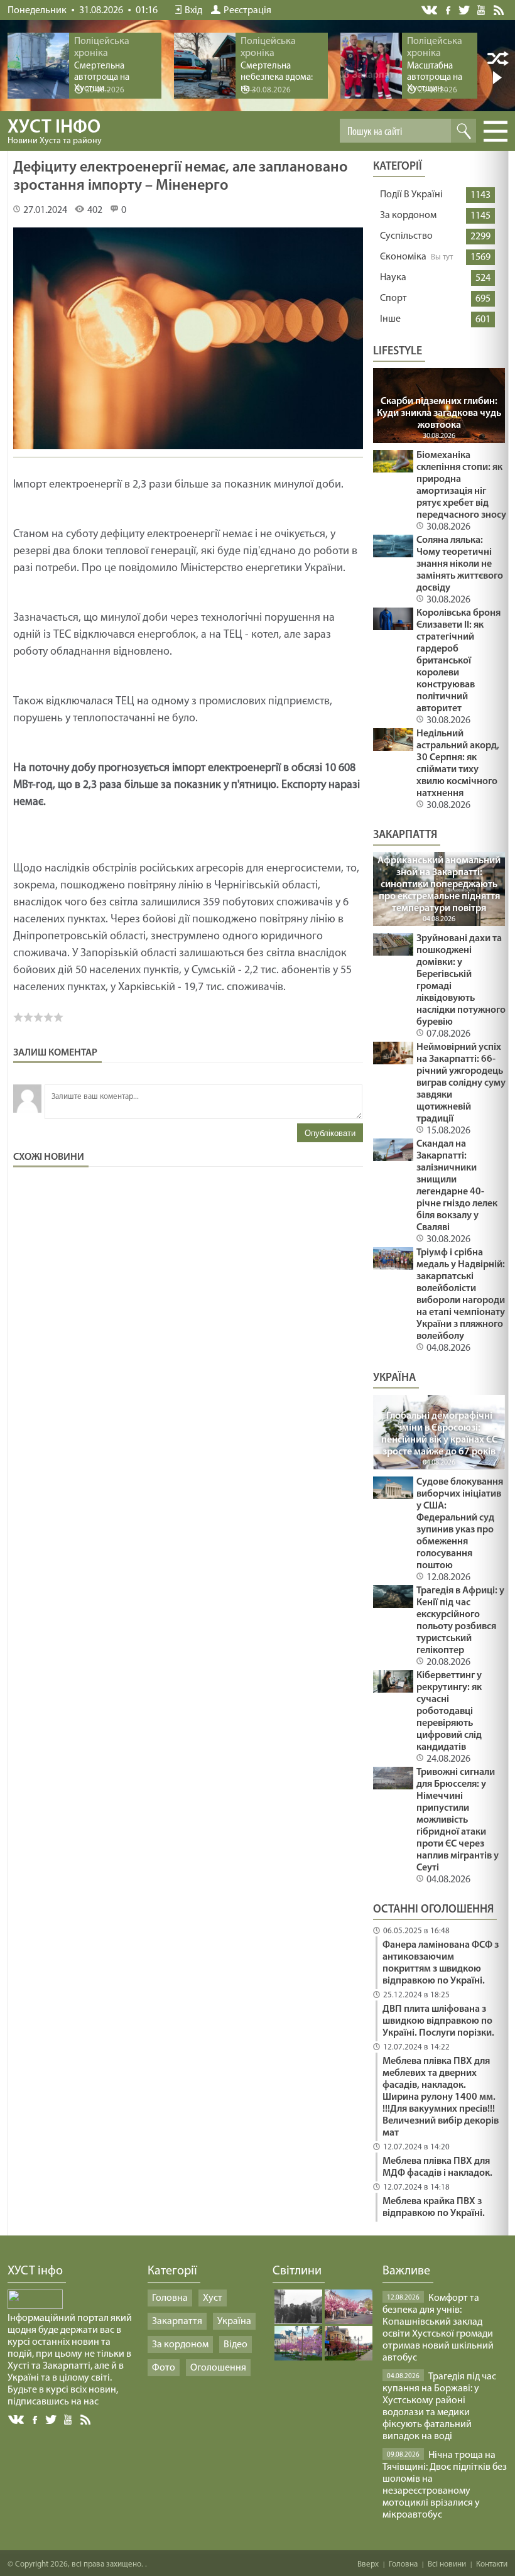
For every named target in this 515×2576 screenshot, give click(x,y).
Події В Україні (411, 195)
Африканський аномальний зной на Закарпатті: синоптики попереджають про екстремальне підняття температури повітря (439, 885)
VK (430, 10)
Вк (17, 2420)
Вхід (193, 11)
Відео (236, 2345)
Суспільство (406, 236)
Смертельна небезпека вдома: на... (277, 78)
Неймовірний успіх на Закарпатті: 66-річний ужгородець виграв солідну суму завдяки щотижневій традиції (461, 1083)
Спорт (393, 298)
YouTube (482, 9)
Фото (164, 2368)
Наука (393, 278)
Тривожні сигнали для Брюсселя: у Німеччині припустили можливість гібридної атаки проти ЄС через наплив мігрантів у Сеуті (458, 1820)
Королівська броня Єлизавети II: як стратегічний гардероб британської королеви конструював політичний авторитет (458, 661)
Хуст (213, 2298)
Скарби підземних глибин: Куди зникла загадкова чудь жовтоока (439, 413)
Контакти (492, 2564)
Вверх (368, 2564)
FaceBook (36, 2419)
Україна (234, 2322)
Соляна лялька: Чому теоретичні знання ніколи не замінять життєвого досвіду (460, 564)
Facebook (449, 9)
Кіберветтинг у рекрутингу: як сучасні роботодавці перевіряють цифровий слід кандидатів (449, 1711)
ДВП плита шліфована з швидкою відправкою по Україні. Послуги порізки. (438, 2021)
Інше (390, 319)
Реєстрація (247, 11)
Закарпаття (177, 2322)
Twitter (464, 10)
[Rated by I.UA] (35, 2306)
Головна (170, 2298)
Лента (501, 9)
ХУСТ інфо (55, 132)
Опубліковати (330, 1133)
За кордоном (408, 216)
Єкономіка (403, 257)
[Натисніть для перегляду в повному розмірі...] (188, 451)
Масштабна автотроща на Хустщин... (435, 78)
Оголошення (218, 2368)
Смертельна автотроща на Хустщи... (102, 78)
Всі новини (447, 2564)
